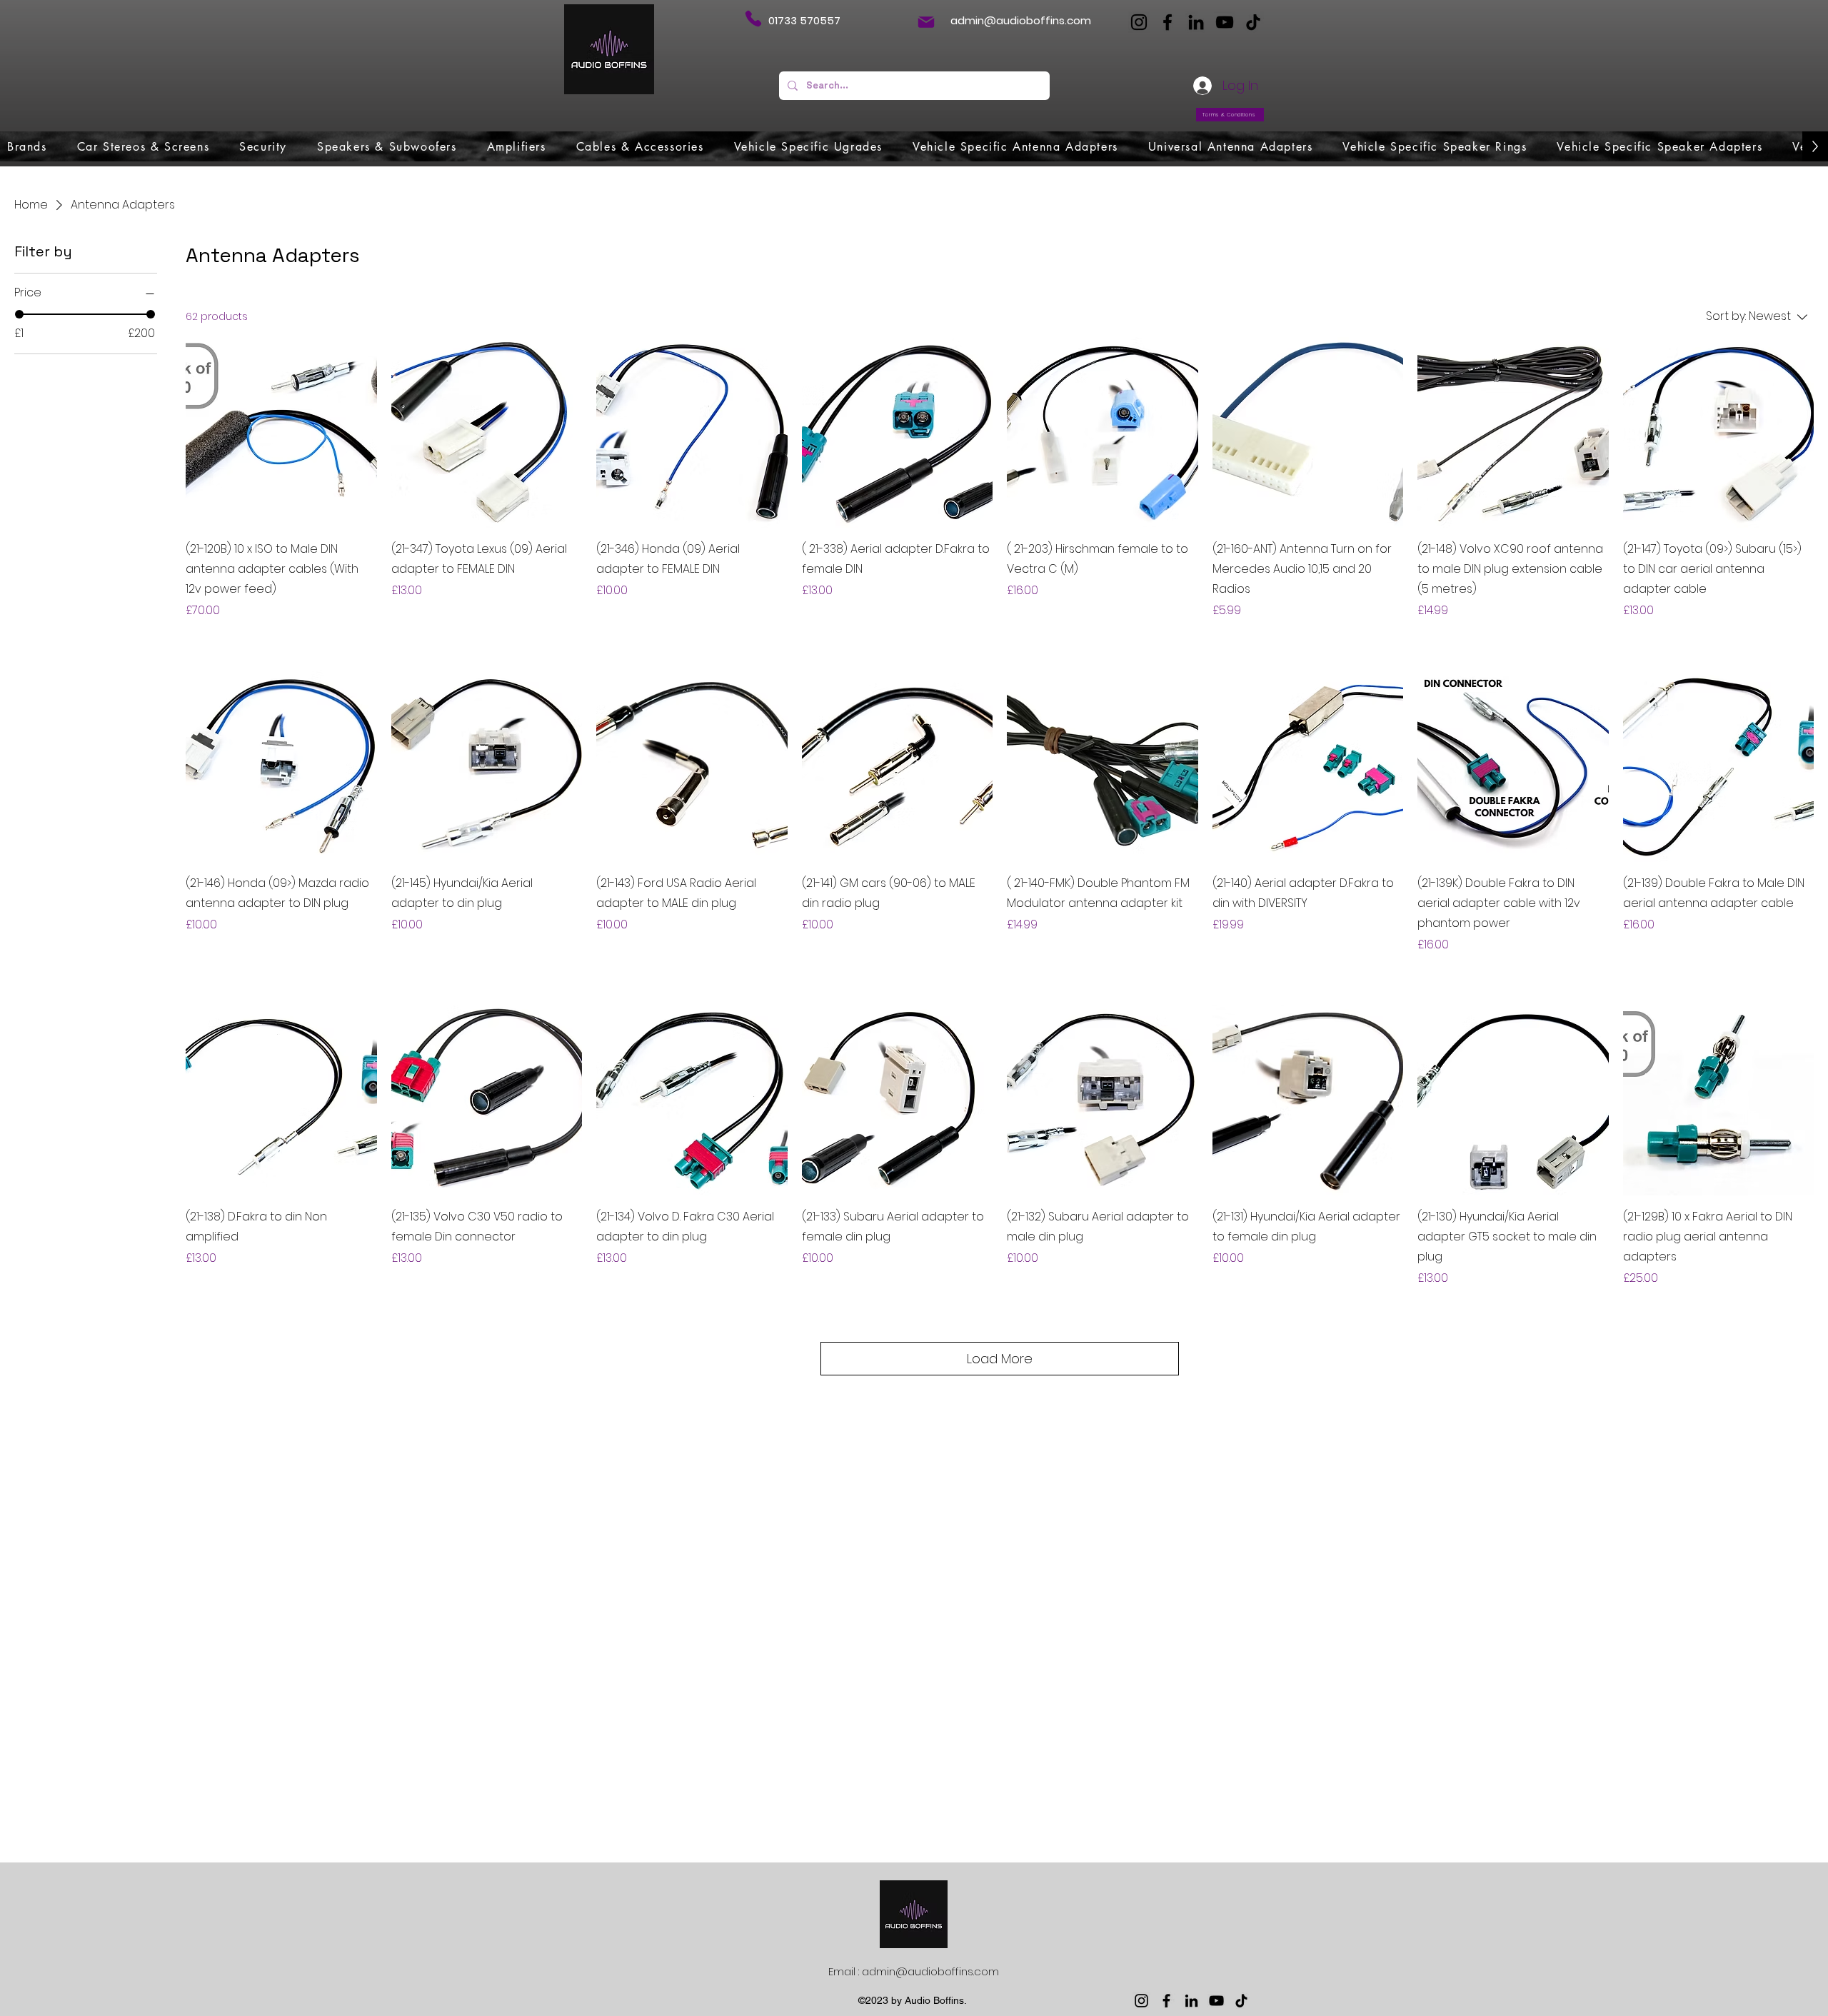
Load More (1000, 1359)
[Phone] (753, 19)
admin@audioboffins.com (1021, 20)
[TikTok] (1253, 22)
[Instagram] (1139, 22)
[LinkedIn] (1196, 22)
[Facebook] (1167, 22)
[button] (27, 146)
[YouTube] (1225, 22)
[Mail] (926, 22)
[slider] (19, 314)
